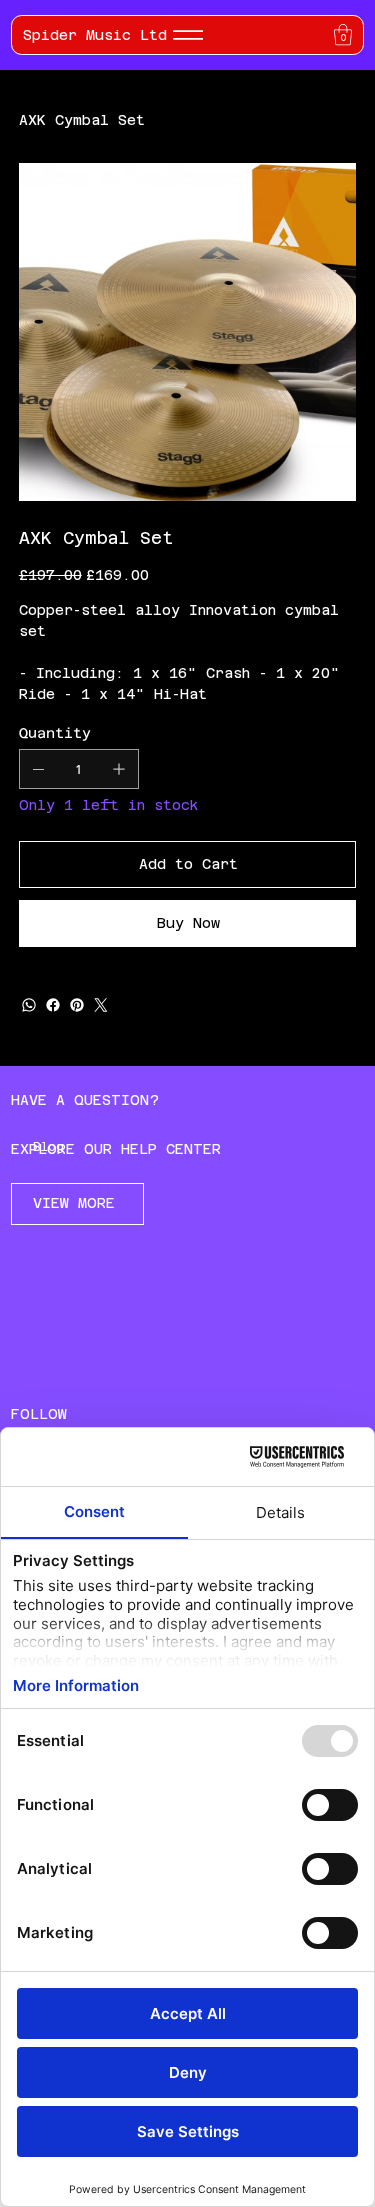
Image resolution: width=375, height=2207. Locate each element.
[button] (343, 34)
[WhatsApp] (29, 1005)
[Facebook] (53, 1005)
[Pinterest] (77, 1005)
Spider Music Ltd (95, 35)
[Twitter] (101, 1005)
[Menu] (188, 35)
